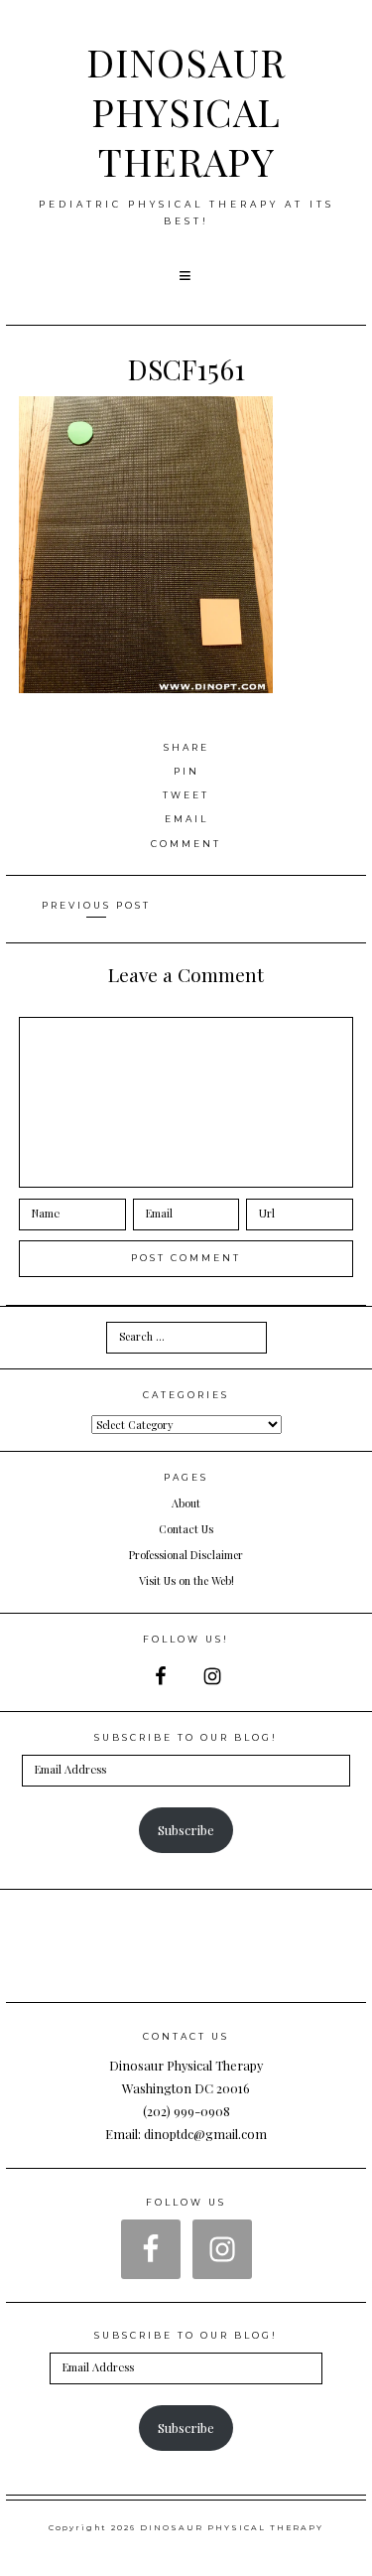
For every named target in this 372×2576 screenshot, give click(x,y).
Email (186, 819)
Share (186, 747)
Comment (186, 844)
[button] (186, 276)
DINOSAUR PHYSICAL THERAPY (186, 111)
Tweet (186, 795)
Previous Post (96, 905)
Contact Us (186, 1529)
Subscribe (186, 1830)
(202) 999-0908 (186, 2111)
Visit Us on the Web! (186, 1580)
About (186, 1503)
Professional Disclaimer (186, 1555)
